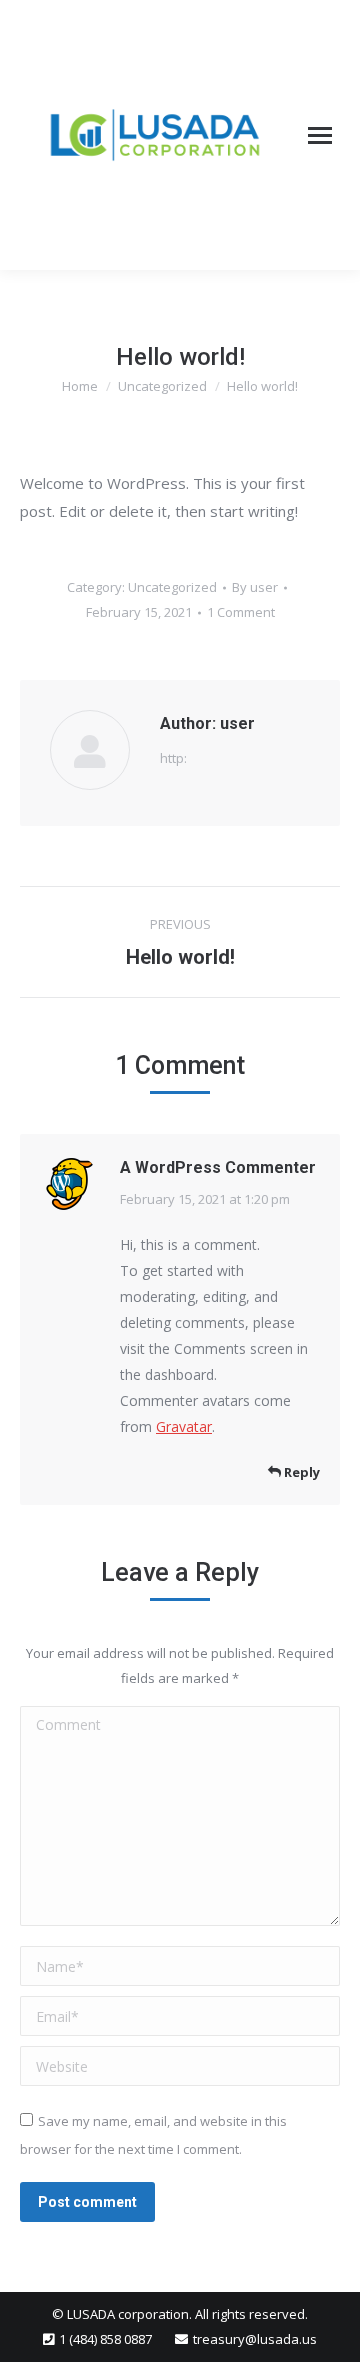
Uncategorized (172, 587)
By (255, 587)
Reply (300, 1472)
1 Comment (241, 612)
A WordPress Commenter (218, 1167)
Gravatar (184, 1426)
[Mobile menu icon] (320, 135)
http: (173, 758)
